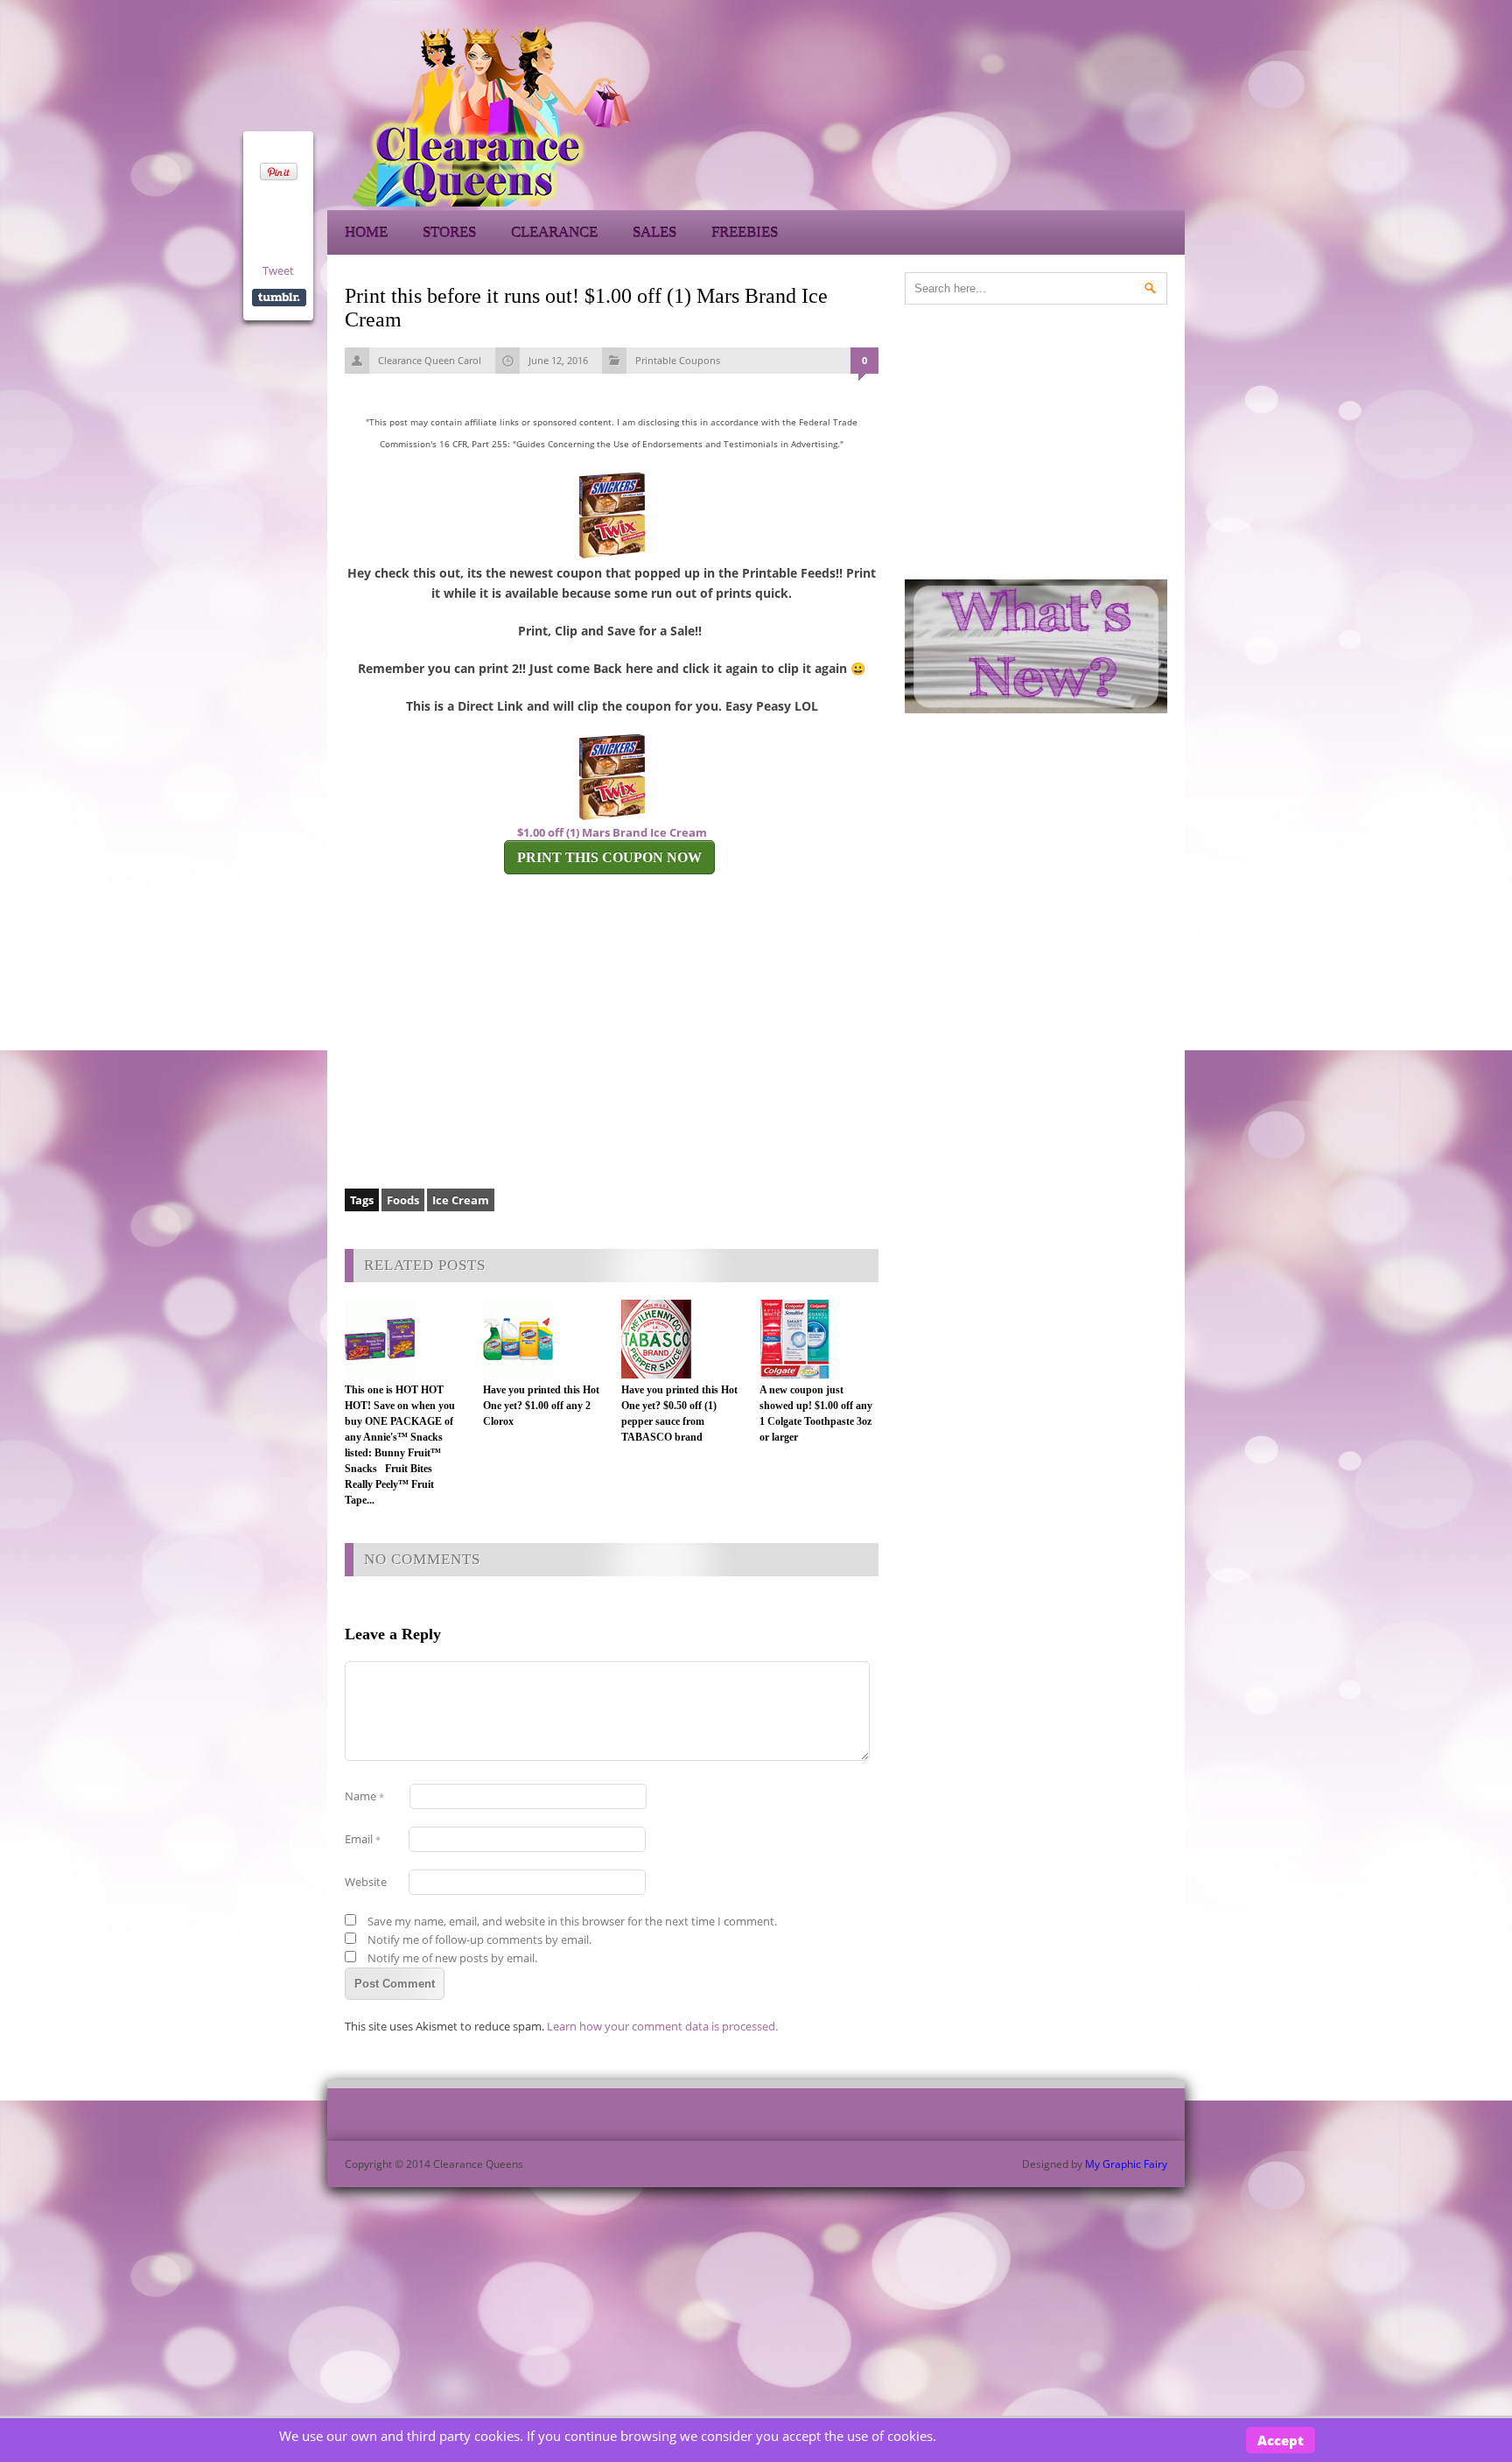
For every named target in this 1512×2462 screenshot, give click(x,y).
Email (363, 1839)
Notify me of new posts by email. (452, 1958)
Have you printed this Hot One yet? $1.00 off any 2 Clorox (541, 1406)
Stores (449, 232)
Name (364, 1796)
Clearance (554, 232)
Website (366, 1882)
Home (366, 232)
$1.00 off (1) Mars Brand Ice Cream (612, 832)
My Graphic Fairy (1126, 2164)
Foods (403, 1200)
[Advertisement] (1027, 114)
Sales (654, 232)
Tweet (278, 270)
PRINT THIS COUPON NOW (609, 857)
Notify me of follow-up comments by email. (479, 1939)
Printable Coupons (678, 360)
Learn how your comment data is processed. (662, 2026)
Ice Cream (461, 1200)
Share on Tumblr (279, 298)
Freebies (745, 232)
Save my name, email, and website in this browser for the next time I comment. (572, 1921)
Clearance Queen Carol (430, 360)
